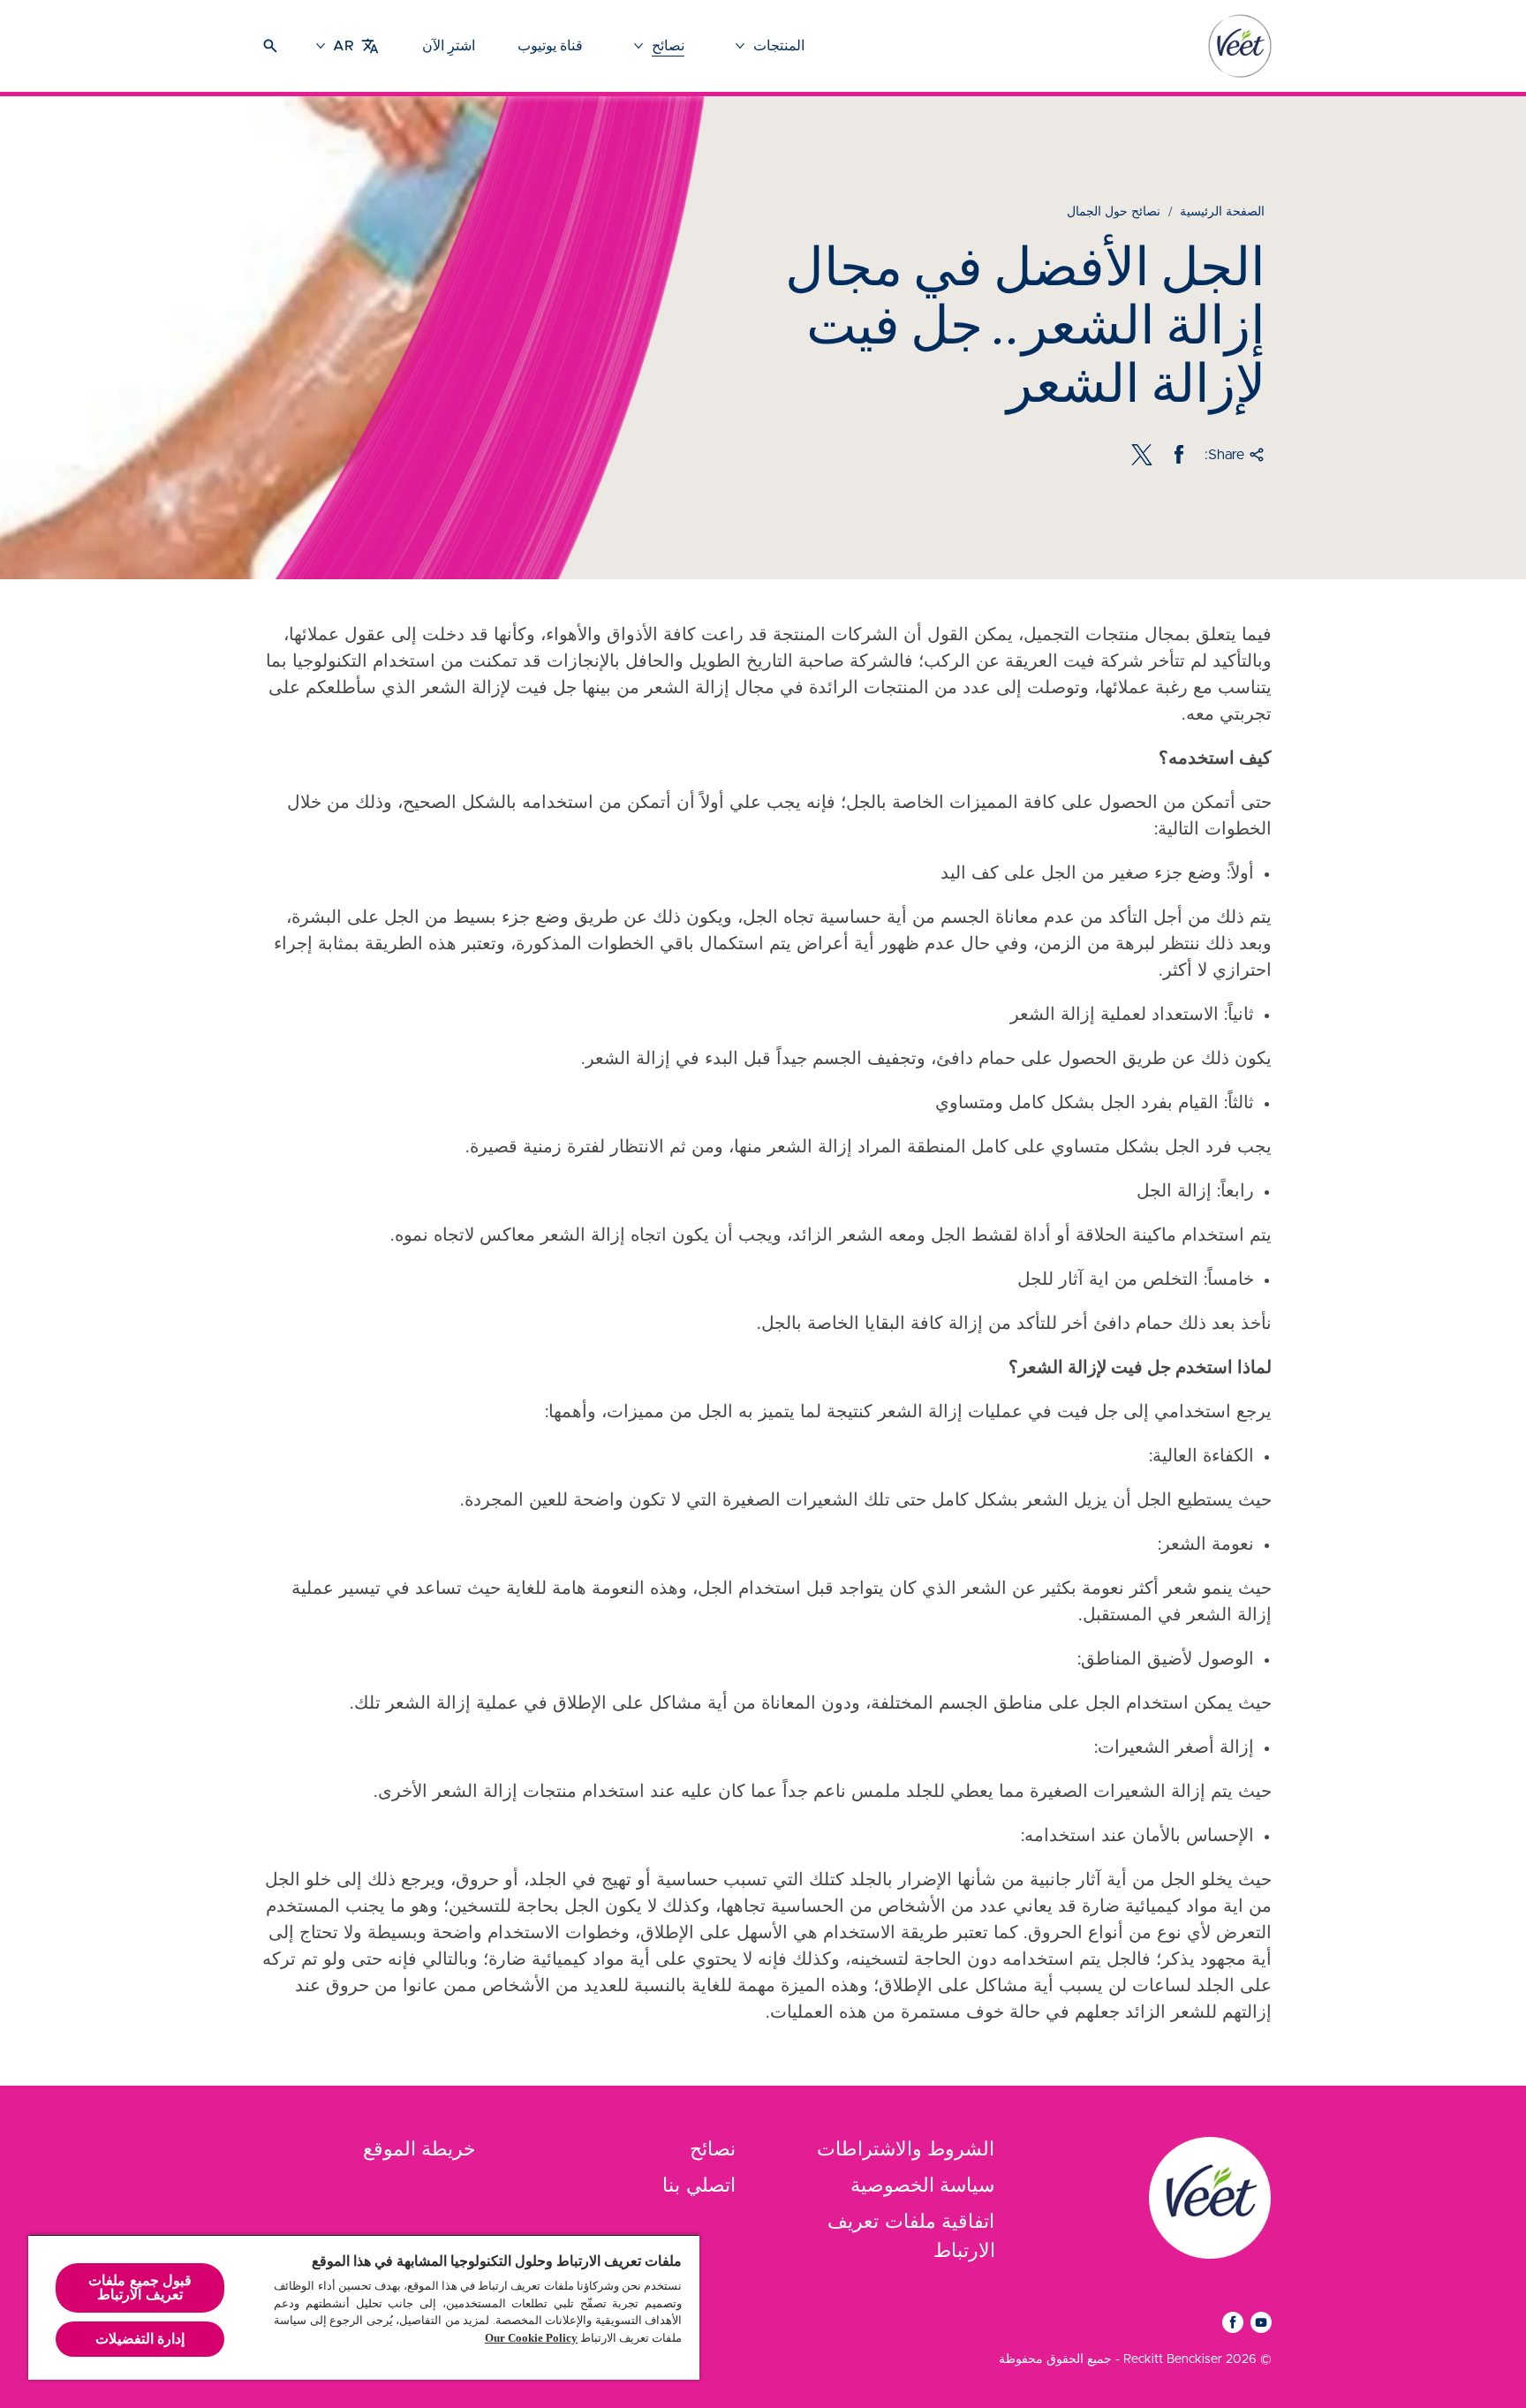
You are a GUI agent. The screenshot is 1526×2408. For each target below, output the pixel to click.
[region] (364, 2307)
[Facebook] (1179, 455)
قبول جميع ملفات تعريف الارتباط (140, 2287)
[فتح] (270, 46)
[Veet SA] (1210, 2198)
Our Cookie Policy (531, 2338)
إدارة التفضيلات (140, 2339)
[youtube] (1261, 2322)
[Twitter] (1142, 455)
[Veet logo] (1240, 46)
